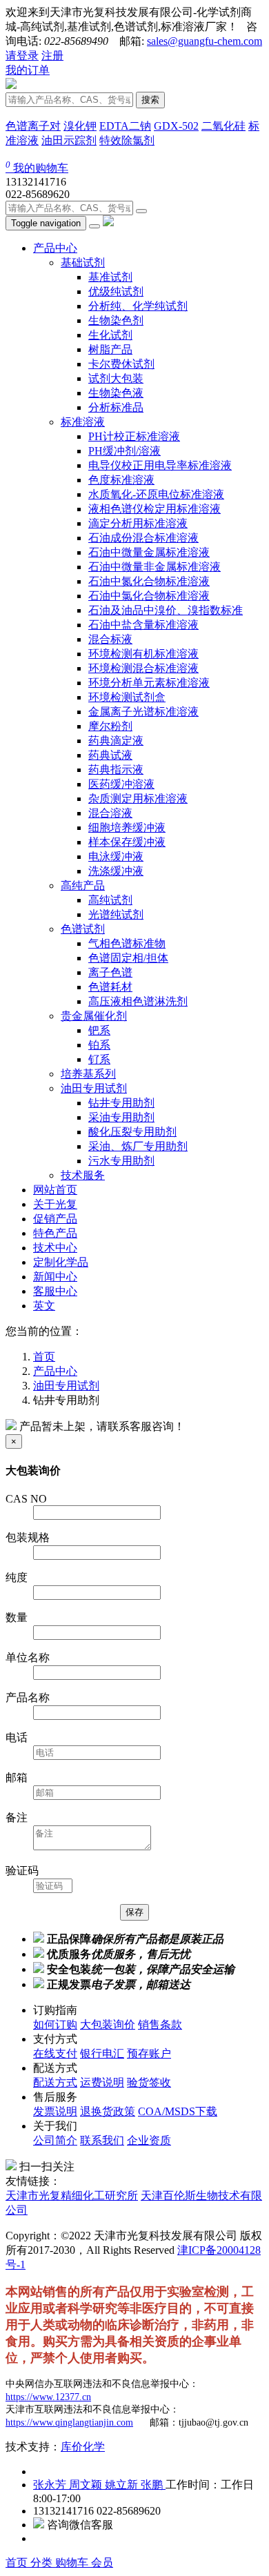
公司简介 (55, 2140)
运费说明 (102, 2082)
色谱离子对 (33, 126)
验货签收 (149, 2082)
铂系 (99, 1045)
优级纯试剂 (116, 291)
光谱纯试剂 (116, 914)
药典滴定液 (116, 741)
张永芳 (51, 2485)
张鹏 (153, 2485)
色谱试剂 (83, 929)
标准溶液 (83, 422)
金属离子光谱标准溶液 (143, 712)
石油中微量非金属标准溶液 (155, 567)
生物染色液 (116, 393)
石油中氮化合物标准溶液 (149, 581)
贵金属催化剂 (94, 1016)
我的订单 (28, 70)
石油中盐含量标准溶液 (143, 625)
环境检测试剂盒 (127, 697)
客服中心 (55, 1291)
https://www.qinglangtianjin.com (69, 2423)
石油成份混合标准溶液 (143, 538)
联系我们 (102, 2140)
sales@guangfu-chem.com (205, 41)
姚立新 (123, 2485)
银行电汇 (102, 2053)
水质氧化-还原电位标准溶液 (156, 494)
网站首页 (55, 1190)
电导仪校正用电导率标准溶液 (160, 465)
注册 (52, 56)
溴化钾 (80, 126)
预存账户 (149, 2053)
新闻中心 (55, 1277)
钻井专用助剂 (121, 1103)
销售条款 (160, 2024)
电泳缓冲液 (116, 856)
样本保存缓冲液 (127, 842)
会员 (102, 2563)
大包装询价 (108, 2024)
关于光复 (55, 1204)
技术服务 (83, 1175)
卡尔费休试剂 (121, 364)
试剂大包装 (116, 378)
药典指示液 (116, 770)
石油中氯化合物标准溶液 (149, 596)
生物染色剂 (116, 320)
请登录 (22, 56)
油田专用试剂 (94, 1088)
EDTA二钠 (125, 126)
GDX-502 (176, 126)
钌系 (99, 1059)
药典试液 (110, 755)
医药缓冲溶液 (121, 784)
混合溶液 (110, 813)
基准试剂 (110, 277)
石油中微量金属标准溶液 (149, 552)
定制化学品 (61, 1262)
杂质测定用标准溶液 (138, 799)
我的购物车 (37, 168)
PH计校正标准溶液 (134, 436)
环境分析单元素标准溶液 (149, 683)
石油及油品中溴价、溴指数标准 (166, 610)
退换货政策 (108, 2111)
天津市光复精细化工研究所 (72, 2196)
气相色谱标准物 (127, 943)
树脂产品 (110, 349)
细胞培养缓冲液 (127, 828)
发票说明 (55, 2111)
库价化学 (83, 2447)
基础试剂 (83, 262)
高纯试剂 (110, 900)
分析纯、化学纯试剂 (138, 306)
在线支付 (55, 2053)
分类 (43, 2563)
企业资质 (149, 2140)
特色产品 (55, 1233)
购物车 (73, 2563)
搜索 (150, 100)
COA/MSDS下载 (178, 2111)
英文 (44, 1306)
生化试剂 (110, 335)
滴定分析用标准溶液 (138, 523)
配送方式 (55, 2082)
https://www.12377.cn (48, 2397)
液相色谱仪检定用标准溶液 (155, 509)
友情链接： (33, 2181)
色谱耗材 (110, 987)
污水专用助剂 (121, 1161)
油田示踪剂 (69, 140)
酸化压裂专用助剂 (132, 1132)
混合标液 (110, 639)
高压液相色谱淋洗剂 (138, 1001)
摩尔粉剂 (110, 726)
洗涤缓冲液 (116, 871)
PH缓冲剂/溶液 (124, 451)
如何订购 (55, 2024)
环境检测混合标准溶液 (143, 668)
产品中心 (55, 248)
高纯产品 (83, 885)
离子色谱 (110, 972)
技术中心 (55, 1248)
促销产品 (55, 1219)
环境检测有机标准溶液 (143, 654)
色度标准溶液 (121, 480)
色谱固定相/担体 (128, 958)
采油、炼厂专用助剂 (138, 1146)
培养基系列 (88, 1074)
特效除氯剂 (127, 140)
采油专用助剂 (121, 1117)
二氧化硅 (223, 126)
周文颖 (87, 2485)
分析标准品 (116, 407)
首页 (18, 2563)
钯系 (99, 1030)
